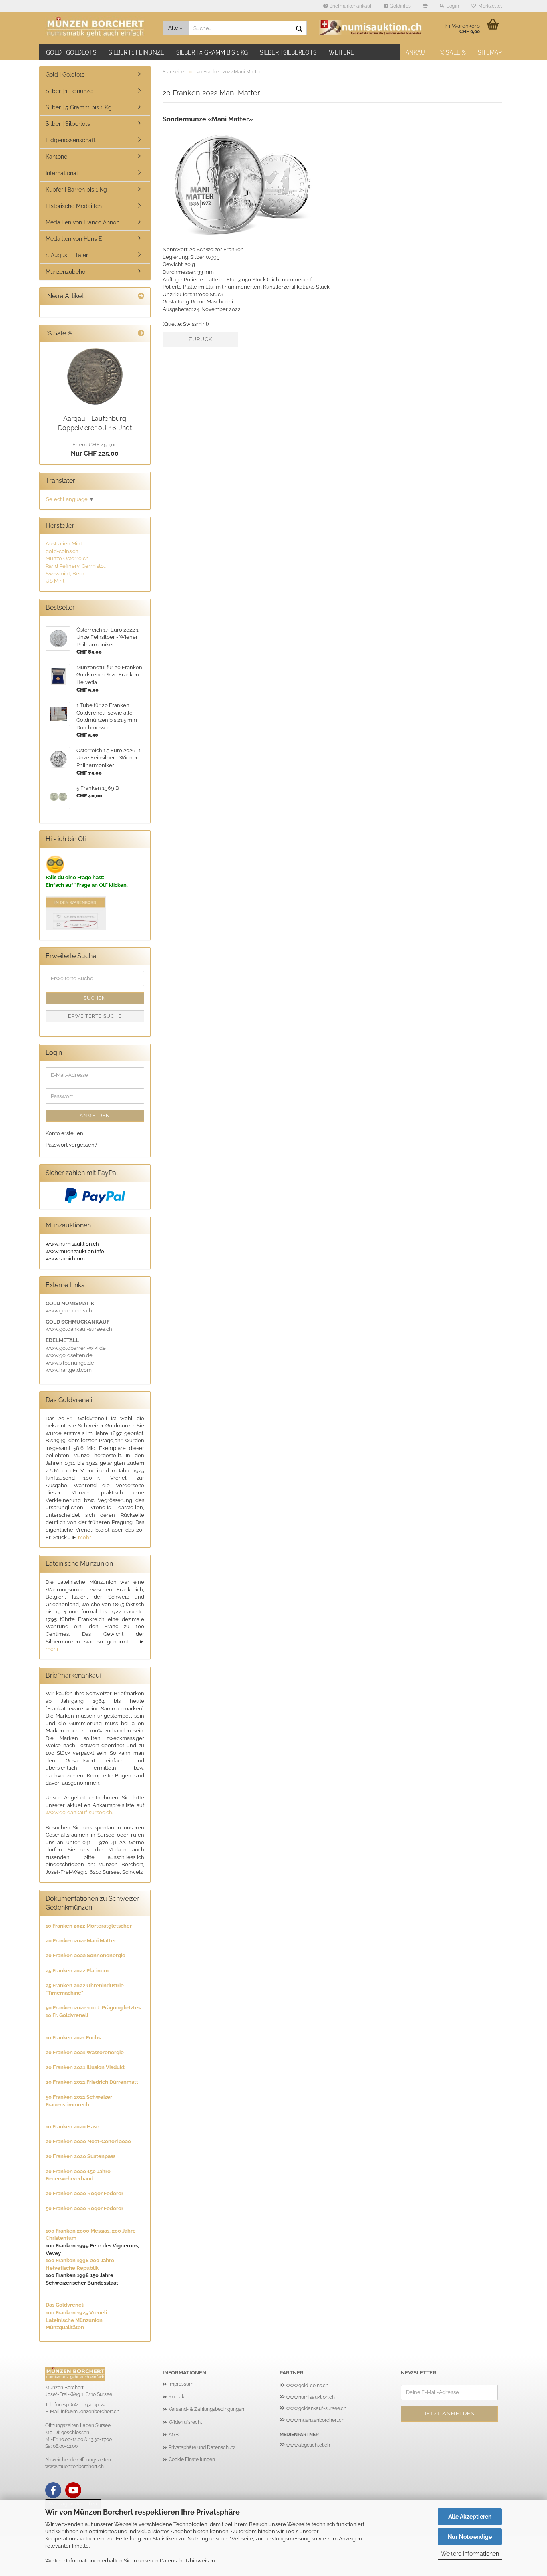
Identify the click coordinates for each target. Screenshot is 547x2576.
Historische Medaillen (74, 206)
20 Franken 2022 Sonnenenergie (85, 1955)
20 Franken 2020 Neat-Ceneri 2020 (88, 2141)
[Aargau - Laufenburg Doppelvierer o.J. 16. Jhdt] (95, 377)
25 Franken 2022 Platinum (77, 1971)
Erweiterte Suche (95, 1016)
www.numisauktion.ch (310, 2397)
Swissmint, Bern (65, 574)
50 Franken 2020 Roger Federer (84, 2208)
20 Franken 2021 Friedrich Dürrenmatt (92, 2082)
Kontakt (177, 2397)
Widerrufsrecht (185, 2422)
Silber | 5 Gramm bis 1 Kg (212, 52)
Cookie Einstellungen (192, 2459)
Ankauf (417, 52)
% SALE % (453, 52)
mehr (85, 1537)
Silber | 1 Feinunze (136, 52)
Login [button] (451, 6)
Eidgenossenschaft (71, 140)
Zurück (200, 339)
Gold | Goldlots (71, 52)
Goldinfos (400, 6)
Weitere (341, 52)
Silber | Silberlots (288, 52)
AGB (174, 2435)
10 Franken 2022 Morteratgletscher (89, 1926)
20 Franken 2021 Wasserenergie (85, 2052)
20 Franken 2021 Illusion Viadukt (85, 2067)
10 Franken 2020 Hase (72, 2127)
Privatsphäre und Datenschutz (202, 2447)
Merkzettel (489, 6)
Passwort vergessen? (71, 1145)
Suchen (95, 998)
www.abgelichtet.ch (308, 2445)
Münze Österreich (67, 558)
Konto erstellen (64, 1133)
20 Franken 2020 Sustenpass (80, 2156)
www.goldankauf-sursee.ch (79, 1812)
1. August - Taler (67, 255)
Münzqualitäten (65, 2327)
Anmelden (95, 1116)
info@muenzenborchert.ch (90, 2412)
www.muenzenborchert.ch (315, 2420)
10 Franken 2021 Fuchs (73, 2038)
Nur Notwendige (470, 2537)
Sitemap (490, 52)
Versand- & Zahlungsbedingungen (206, 2409)
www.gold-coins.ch (307, 2386)
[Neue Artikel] (141, 296)
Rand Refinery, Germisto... (76, 566)
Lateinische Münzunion (74, 2320)
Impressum (181, 2384)
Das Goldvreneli (65, 2305)
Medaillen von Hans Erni (77, 239)
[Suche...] (299, 28)
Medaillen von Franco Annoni (83, 222)
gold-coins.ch (62, 551)
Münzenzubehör (66, 272)
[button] (425, 6)
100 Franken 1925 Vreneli (76, 2313)
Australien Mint (64, 544)
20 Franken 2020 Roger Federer (84, 2193)
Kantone (56, 157)
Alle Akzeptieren (470, 2517)
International (62, 173)
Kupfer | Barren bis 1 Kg (76, 190)
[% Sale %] (141, 334)
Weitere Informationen (470, 2554)
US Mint (55, 581)
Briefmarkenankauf (350, 6)
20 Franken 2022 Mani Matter (81, 1941)
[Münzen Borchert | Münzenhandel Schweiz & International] (98, 28)
